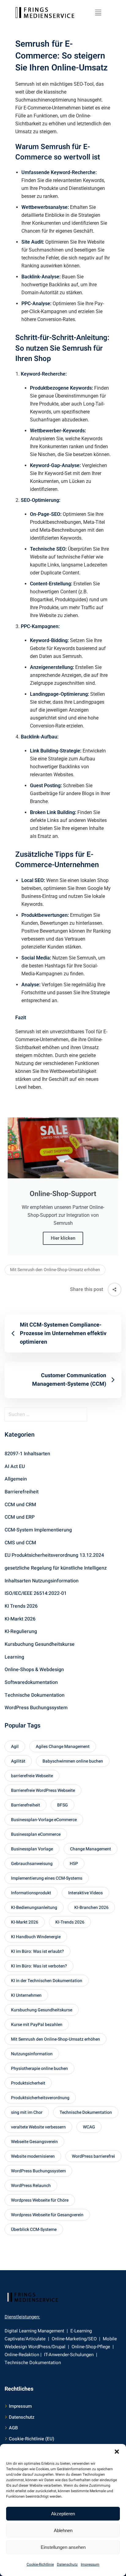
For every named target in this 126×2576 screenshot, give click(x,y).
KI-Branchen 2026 (91, 1908)
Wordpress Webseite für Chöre (40, 2200)
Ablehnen (63, 2530)
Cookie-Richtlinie (40, 2564)
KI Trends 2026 (21, 1606)
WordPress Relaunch (31, 2186)
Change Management (91, 1849)
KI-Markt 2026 (20, 1619)
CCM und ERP (20, 1517)
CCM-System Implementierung (38, 1530)
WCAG (89, 2127)
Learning (14, 1657)
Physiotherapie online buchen (39, 2069)
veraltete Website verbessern (38, 2127)
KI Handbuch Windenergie (36, 1937)
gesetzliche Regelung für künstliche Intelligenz (56, 1568)
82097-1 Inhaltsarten (27, 1454)
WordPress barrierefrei (93, 2156)
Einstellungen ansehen (63, 2547)
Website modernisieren (33, 2156)
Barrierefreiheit (22, 1492)
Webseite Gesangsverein (34, 2142)
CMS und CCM (20, 1543)
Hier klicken (63, 1238)
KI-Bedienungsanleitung (34, 1908)
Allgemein (16, 1479)
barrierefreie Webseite (32, 1776)
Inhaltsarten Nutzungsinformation (42, 1581)
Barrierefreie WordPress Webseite (43, 1790)
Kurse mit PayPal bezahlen (37, 2025)
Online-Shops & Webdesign (34, 1670)
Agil (15, 1747)
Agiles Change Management (63, 1747)
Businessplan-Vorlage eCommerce (44, 1820)
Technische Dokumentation (35, 1695)
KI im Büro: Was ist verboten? (39, 1966)
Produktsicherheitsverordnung (40, 2098)
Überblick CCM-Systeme (34, 2229)
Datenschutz (67, 2564)
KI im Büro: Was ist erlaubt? (37, 1951)
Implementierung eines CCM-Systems (47, 1878)
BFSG (63, 1805)
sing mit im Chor (27, 2112)
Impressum (90, 2564)
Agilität (18, 1761)
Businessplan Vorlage (32, 1849)
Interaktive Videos (85, 1893)
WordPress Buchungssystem (36, 1708)
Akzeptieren (63, 2514)
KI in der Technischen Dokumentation (47, 1981)
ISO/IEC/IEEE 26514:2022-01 (36, 1593)
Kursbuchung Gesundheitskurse (40, 1644)
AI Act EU (15, 1467)
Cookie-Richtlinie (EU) (31, 2439)
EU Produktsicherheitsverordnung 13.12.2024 (54, 1555)
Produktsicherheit (28, 2083)
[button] (117, 2452)
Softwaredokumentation (31, 1682)
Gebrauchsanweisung (32, 1864)
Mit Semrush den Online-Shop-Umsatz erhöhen (55, 1270)
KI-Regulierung (21, 1631)
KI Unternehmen (26, 1995)
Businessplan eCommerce (36, 1834)
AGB (13, 2428)
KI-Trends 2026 (70, 1922)
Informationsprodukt (31, 1893)
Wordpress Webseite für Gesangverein (47, 2215)
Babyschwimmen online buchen (73, 1761)
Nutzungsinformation (32, 2054)
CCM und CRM (20, 1505)
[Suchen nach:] (63, 1414)
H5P (74, 1864)
